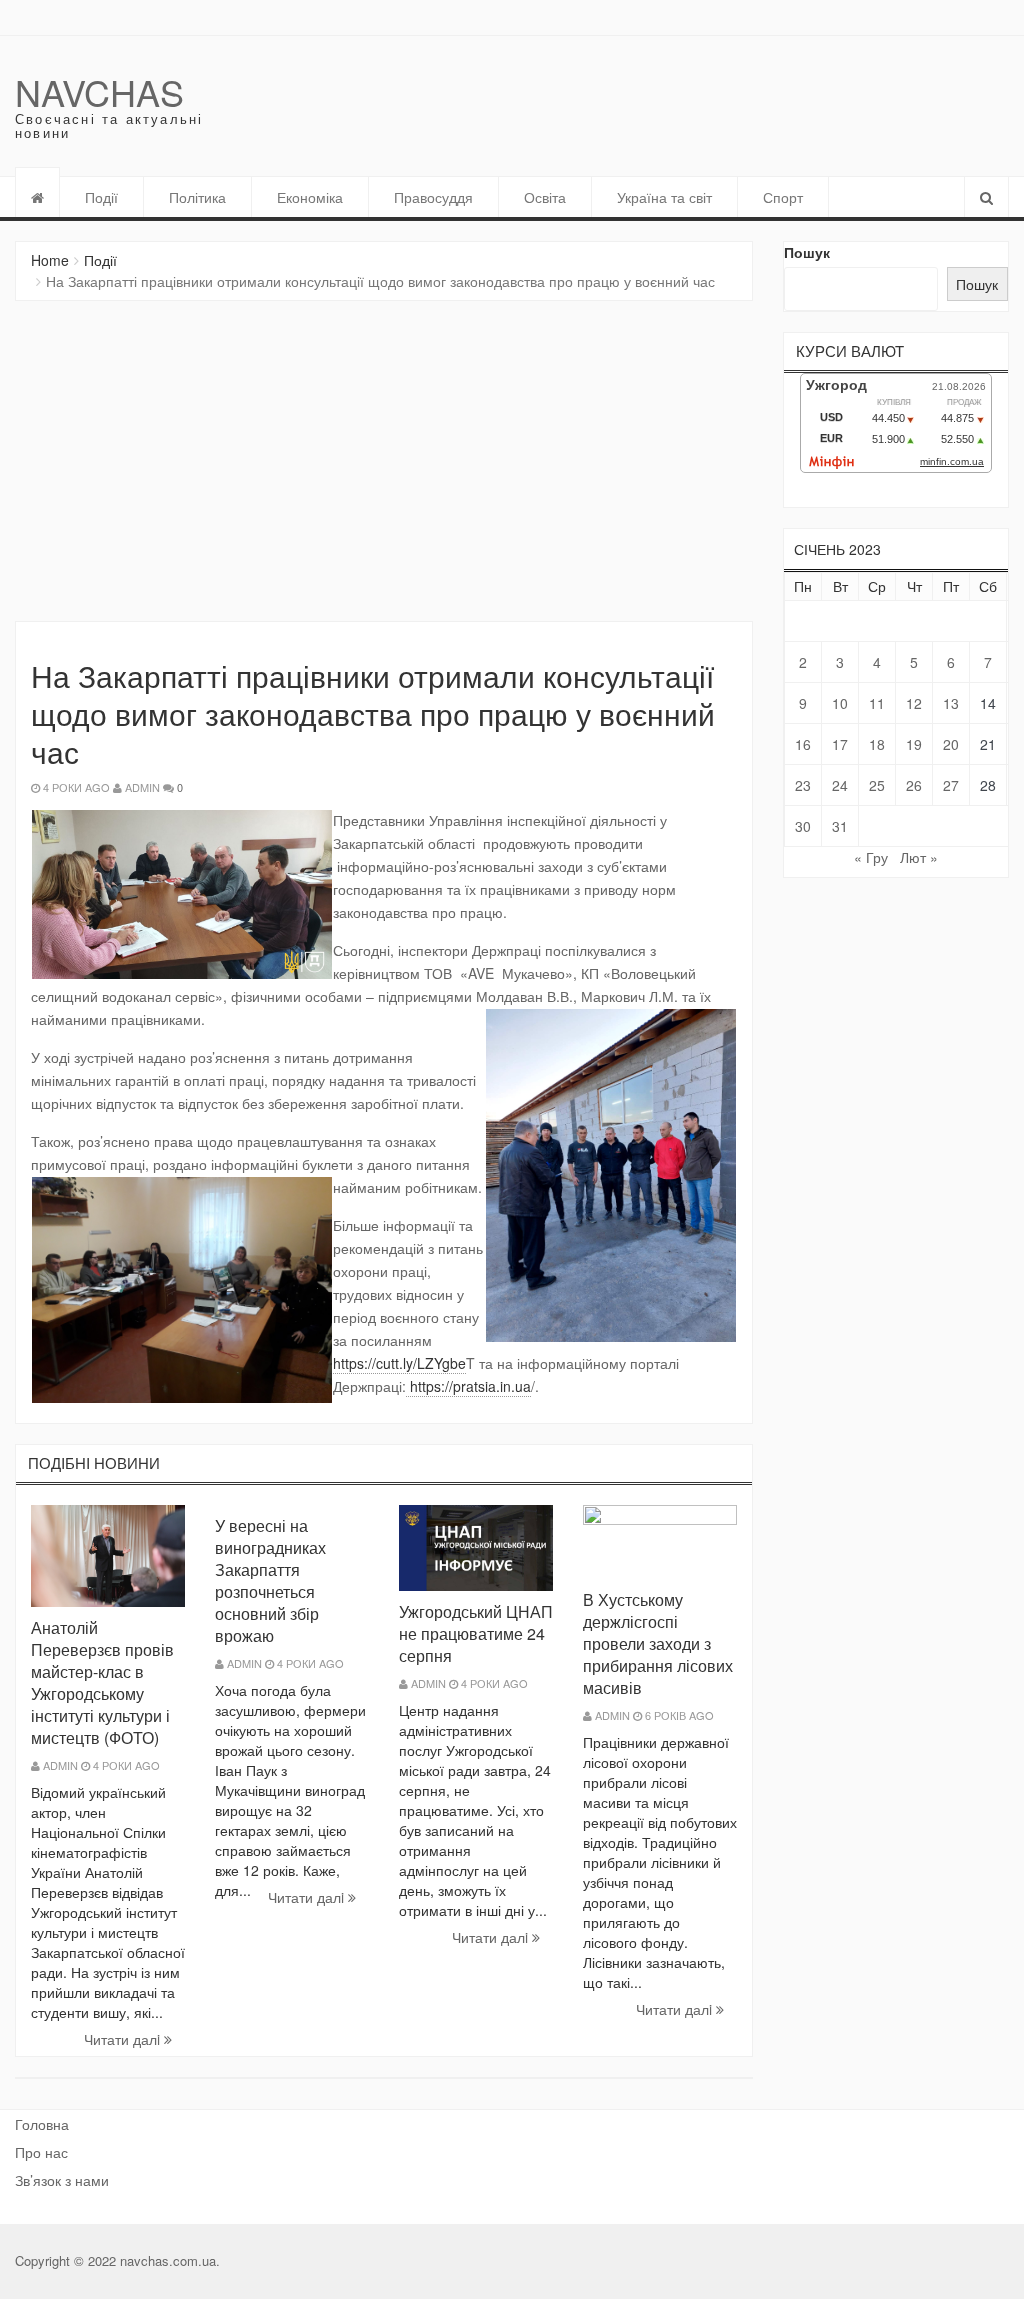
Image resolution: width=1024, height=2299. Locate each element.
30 (803, 826)
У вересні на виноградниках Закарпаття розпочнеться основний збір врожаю (270, 1580)
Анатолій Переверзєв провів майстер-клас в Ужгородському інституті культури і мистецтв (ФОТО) (102, 1682)
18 (877, 744)
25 (877, 785)
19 (914, 744)
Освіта (545, 197)
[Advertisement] (384, 461)
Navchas (99, 91)
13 (951, 703)
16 (803, 744)
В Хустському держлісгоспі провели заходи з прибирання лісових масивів (658, 1643)
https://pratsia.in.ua (468, 1386)
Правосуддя (433, 197)
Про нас (41, 2152)
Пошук (807, 252)
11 (877, 703)
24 (840, 785)
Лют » (919, 857)
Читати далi (124, 2039)
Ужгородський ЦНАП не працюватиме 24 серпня (476, 1633)
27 (951, 785)
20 (951, 744)
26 (914, 785)
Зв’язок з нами (62, 2180)
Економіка (310, 197)
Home (50, 260)
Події (101, 197)
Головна (42, 2124)
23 (803, 785)
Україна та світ (664, 197)
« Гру (871, 857)
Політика (197, 197)
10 (840, 703)
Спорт (783, 197)
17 (840, 744)
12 (914, 703)
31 (840, 826)
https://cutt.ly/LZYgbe (399, 1363)
